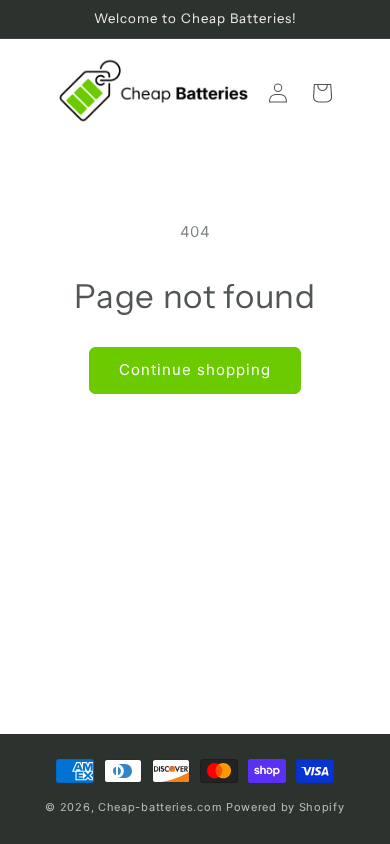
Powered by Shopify (285, 807)
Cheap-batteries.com (160, 807)
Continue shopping (195, 369)
